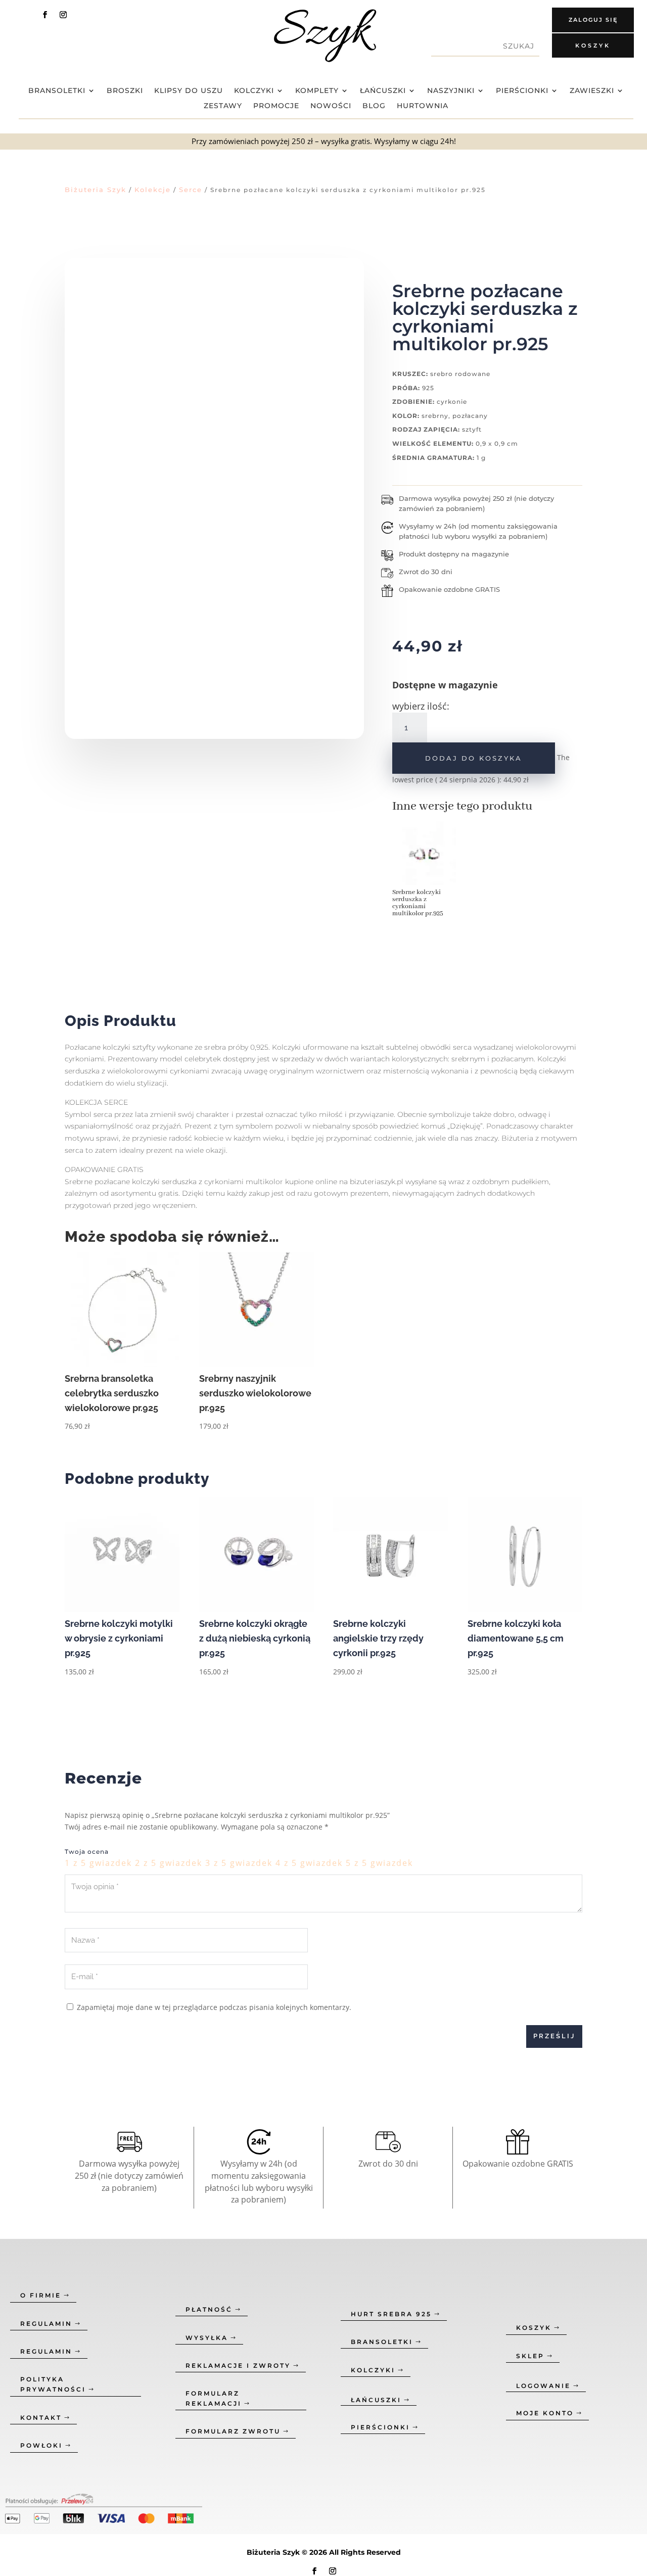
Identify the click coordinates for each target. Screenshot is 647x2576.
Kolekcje (153, 190)
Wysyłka (207, 2338)
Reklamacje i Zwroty (238, 2366)
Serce (191, 190)
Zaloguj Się (593, 20)
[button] (45, 228)
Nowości (331, 106)
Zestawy (223, 106)
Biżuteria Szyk (96, 190)
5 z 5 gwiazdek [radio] (379, 1863)
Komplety (317, 91)
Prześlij (554, 2036)
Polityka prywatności (53, 2384)
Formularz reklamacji (214, 2398)
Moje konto (545, 2413)
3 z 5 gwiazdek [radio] (239, 1863)
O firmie (41, 2295)
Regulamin (46, 2324)
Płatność (209, 2309)
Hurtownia (423, 106)
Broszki (125, 91)
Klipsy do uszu (189, 91)
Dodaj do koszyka (474, 758)
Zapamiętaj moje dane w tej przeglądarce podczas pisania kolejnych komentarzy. (214, 2007)
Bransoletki (57, 91)
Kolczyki (254, 91)
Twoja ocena (87, 1852)
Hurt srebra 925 (391, 2314)
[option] (424, 873)
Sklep (530, 2356)
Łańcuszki (383, 91)
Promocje (276, 106)
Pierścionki (522, 91)
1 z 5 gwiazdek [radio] (98, 1863)
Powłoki (41, 2445)
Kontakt (41, 2418)
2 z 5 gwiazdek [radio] (169, 1863)
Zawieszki (592, 91)
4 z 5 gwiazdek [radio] (309, 1863)
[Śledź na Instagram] (63, 15)
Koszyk (593, 45)
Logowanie (543, 2386)
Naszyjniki (451, 91)
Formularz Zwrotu (233, 2431)
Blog (374, 106)
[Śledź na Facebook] (45, 15)
